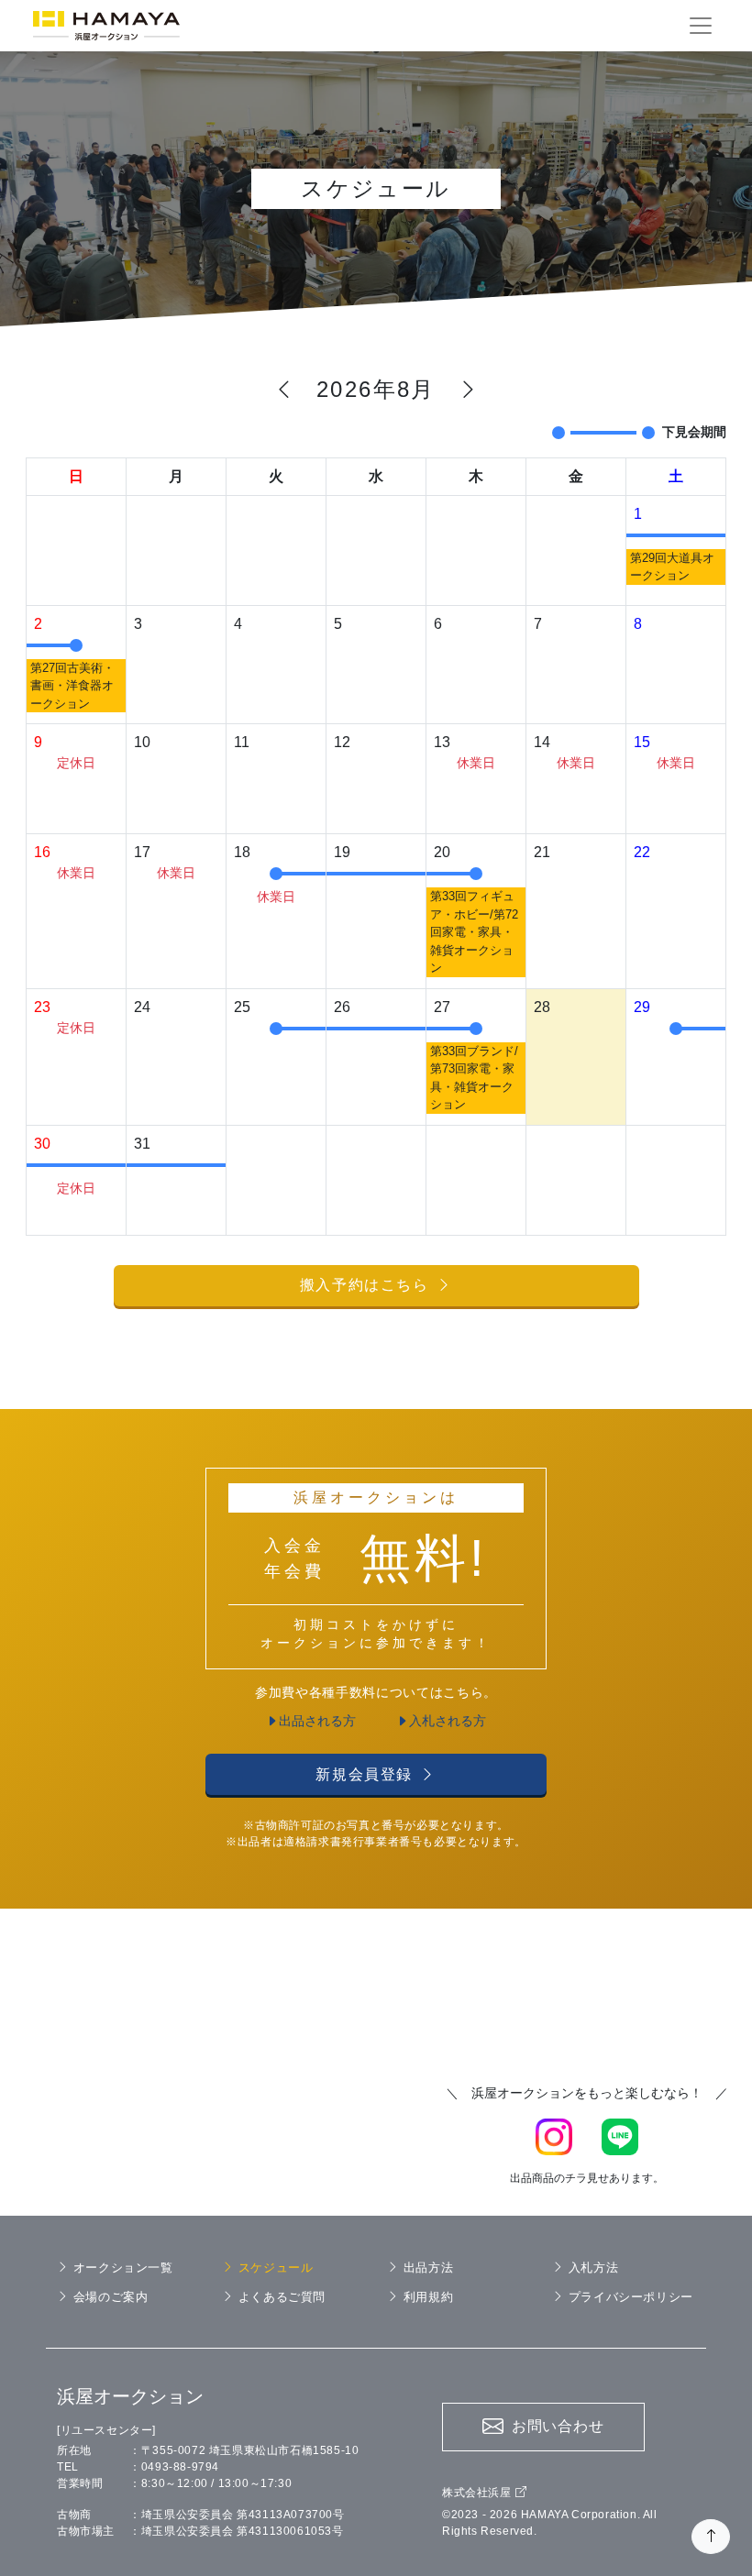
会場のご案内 (111, 2297)
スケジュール (276, 2268)
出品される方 (317, 1721)
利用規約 (428, 2297)
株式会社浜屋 (477, 2493)
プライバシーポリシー (631, 2297)
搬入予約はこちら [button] (365, 1285)
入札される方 (448, 1721)
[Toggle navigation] (701, 26)
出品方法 (428, 2268)
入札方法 (593, 2268)
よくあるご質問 (282, 2297)
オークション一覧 (123, 2268)
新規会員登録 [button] (364, 1774)
